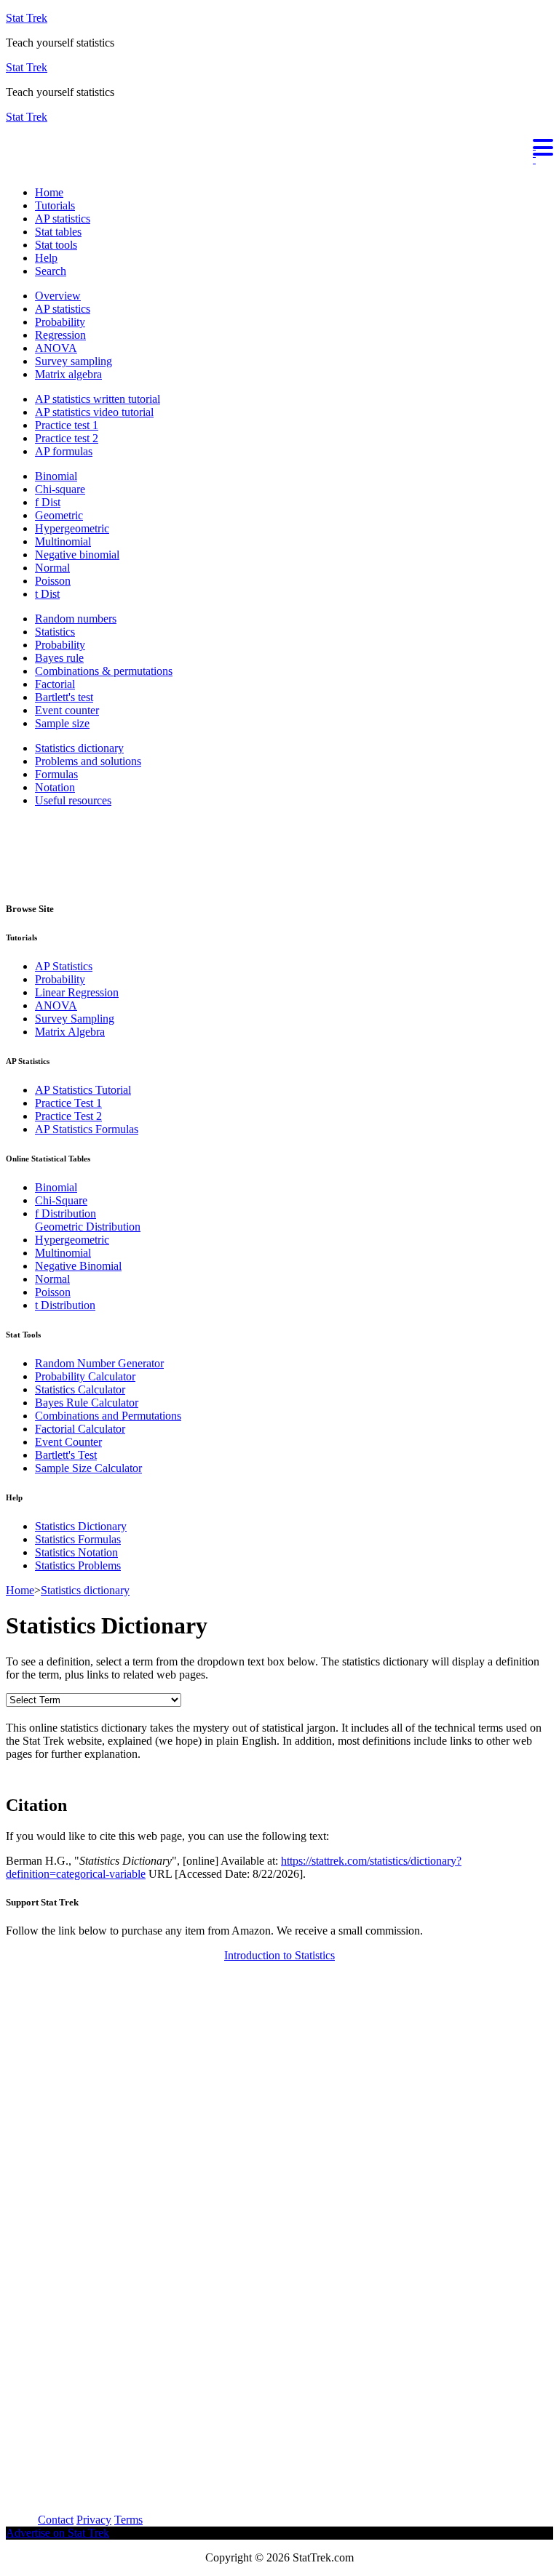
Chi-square (60, 489)
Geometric (59, 515)
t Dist (47, 594)
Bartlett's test (64, 697)
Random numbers (76, 619)
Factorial (55, 684)
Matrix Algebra (70, 1032)
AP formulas (64, 451)
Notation (55, 787)
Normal (52, 568)
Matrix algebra (68, 374)
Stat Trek (27, 18)
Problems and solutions (88, 761)
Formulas (56, 774)
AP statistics (63, 219)
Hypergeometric (72, 528)
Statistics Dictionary (81, 1526)
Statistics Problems (78, 1565)
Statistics (55, 632)
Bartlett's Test (66, 1455)
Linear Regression (77, 992)
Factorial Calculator (80, 1429)
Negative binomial (77, 555)
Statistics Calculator (80, 1389)
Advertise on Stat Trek (58, 2533)
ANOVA (56, 348)
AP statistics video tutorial (94, 412)
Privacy (94, 2520)
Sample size (62, 723)
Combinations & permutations (104, 671)
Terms (128, 2520)
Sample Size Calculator (88, 1468)
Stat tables (58, 232)
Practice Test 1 (68, 1103)
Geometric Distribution (88, 1227)
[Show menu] (279, 145)
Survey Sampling (75, 1019)
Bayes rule (59, 658)
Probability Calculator (85, 1376)
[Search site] (9, 168)
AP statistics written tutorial (98, 399)
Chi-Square (61, 1200)
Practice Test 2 (68, 1116)
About (20, 2520)
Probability (60, 322)
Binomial (56, 476)
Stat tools (56, 245)
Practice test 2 (67, 438)
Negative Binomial (78, 1266)
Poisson (53, 581)
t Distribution (65, 1305)
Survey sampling (74, 361)
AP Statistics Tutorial (83, 1090)
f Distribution (66, 1213)
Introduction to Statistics (279, 1955)
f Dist (48, 502)
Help (46, 258)
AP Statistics (64, 966)
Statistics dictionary (79, 748)
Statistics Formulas (78, 1539)
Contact (56, 2520)
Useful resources (73, 800)
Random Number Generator (99, 1363)
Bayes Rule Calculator (87, 1403)
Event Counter (68, 1442)
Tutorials (55, 205)
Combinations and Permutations (108, 1416)
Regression (60, 335)
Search (51, 271)
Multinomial (63, 541)
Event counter (67, 710)
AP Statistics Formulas (87, 1129)
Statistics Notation (76, 1552)
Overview (58, 296)
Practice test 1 (67, 425)
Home (49, 192)
